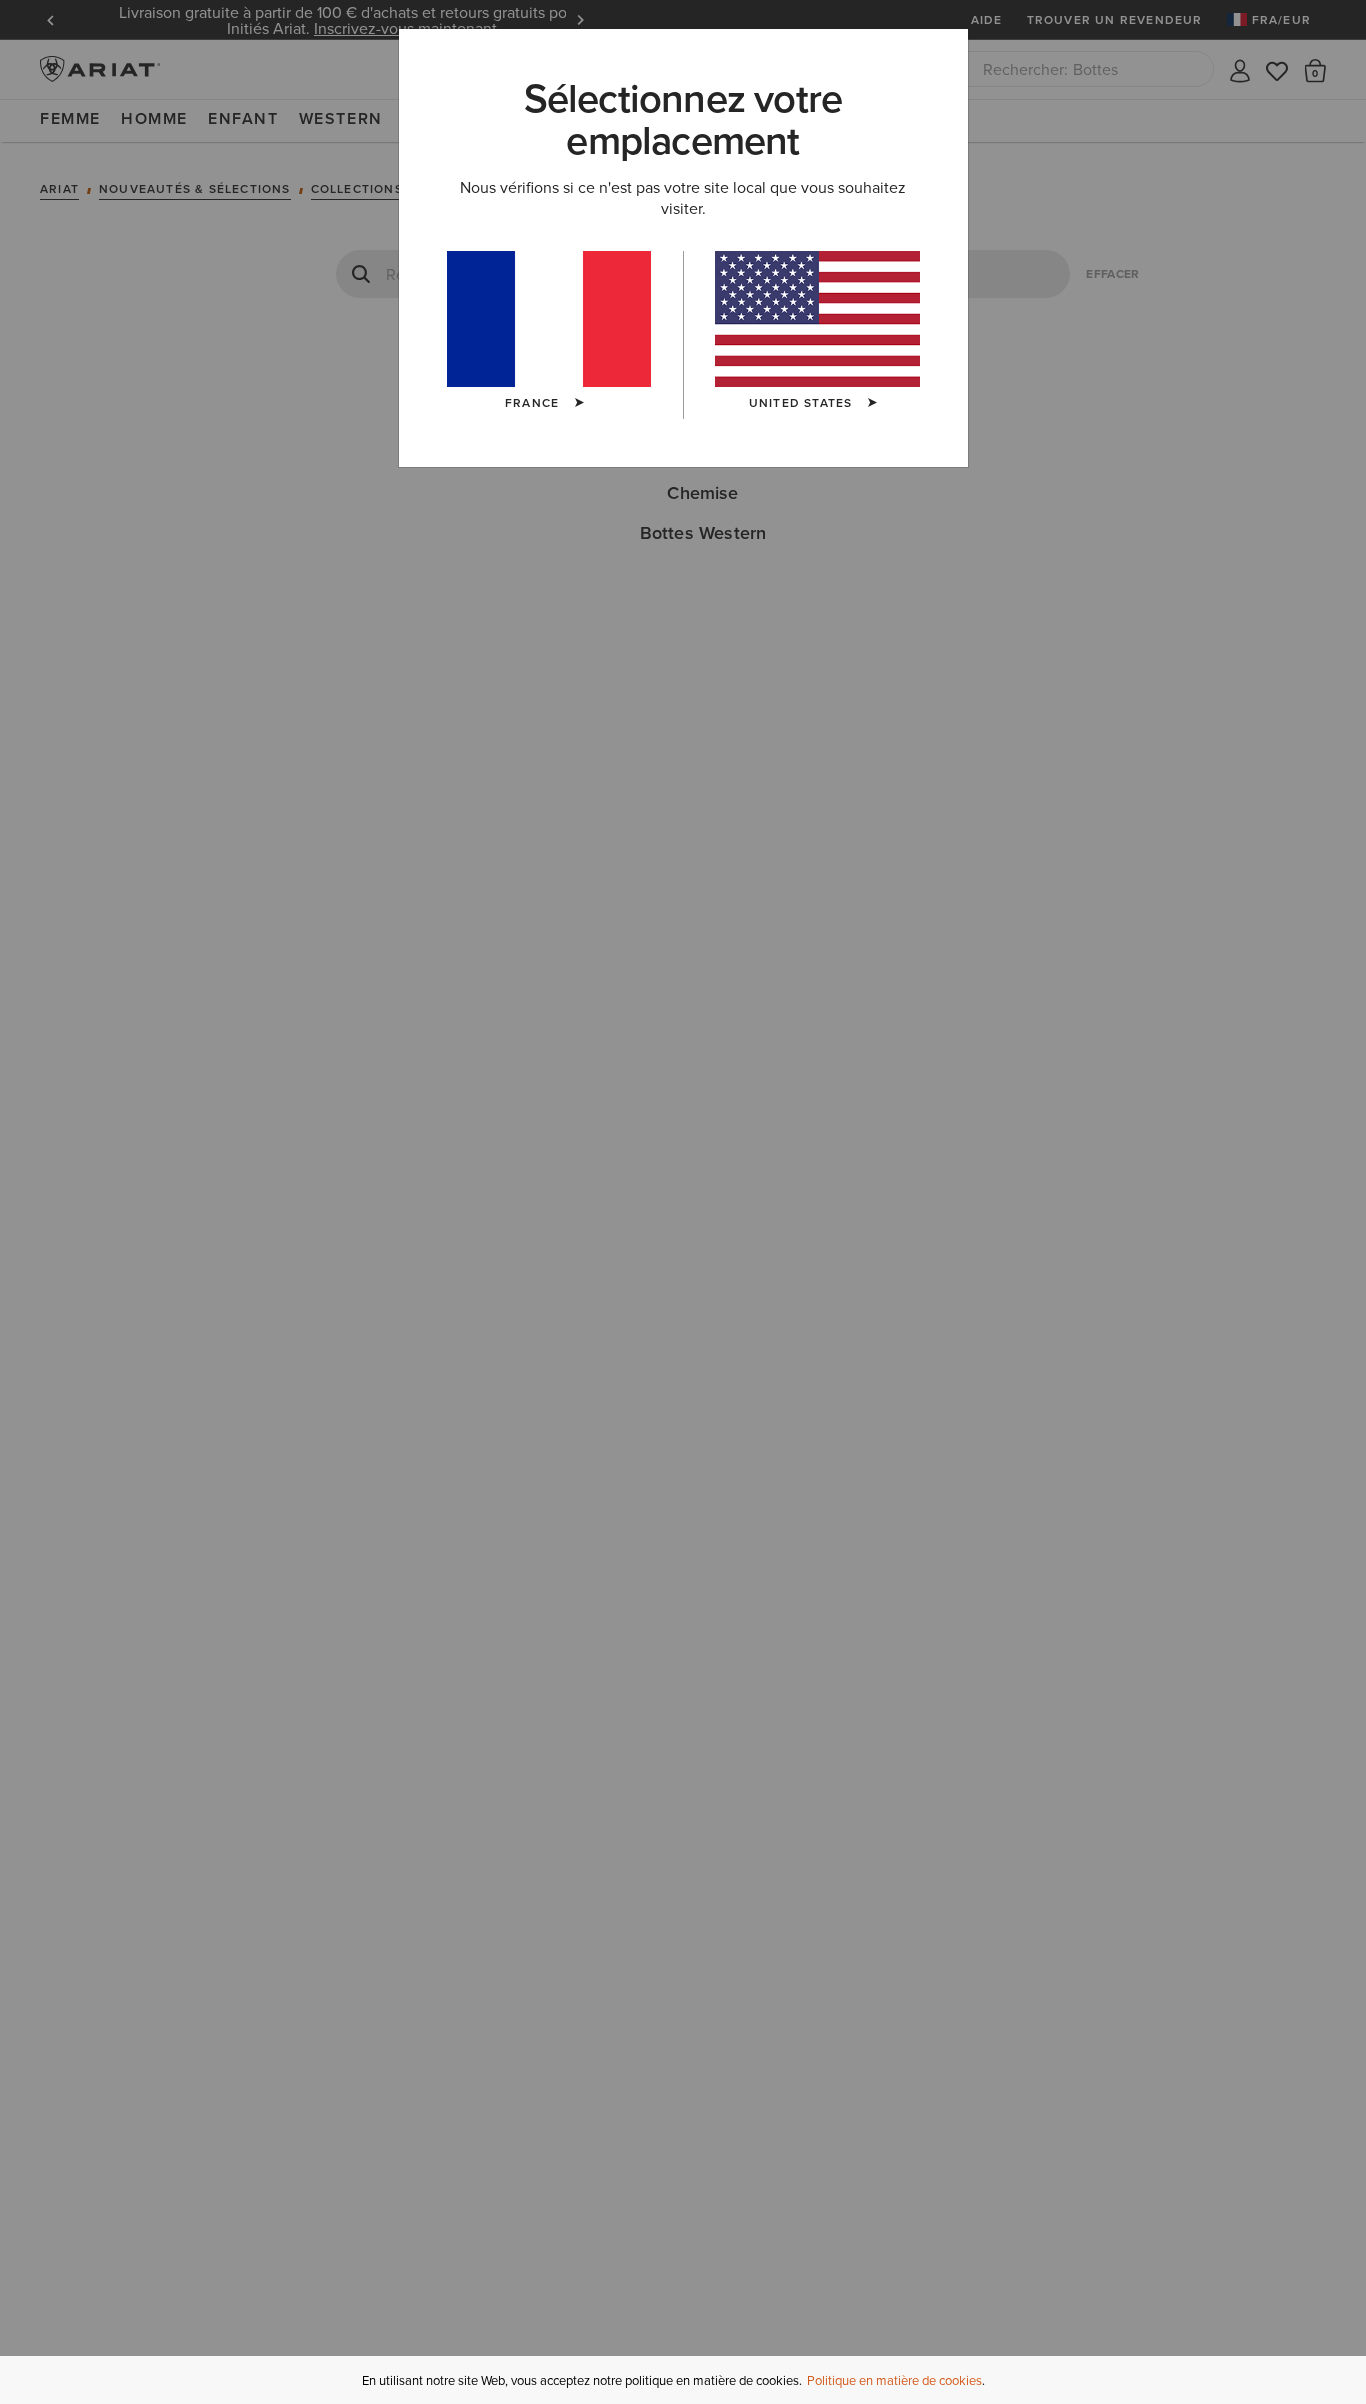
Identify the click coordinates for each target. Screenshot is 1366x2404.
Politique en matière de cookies (894, 2380)
